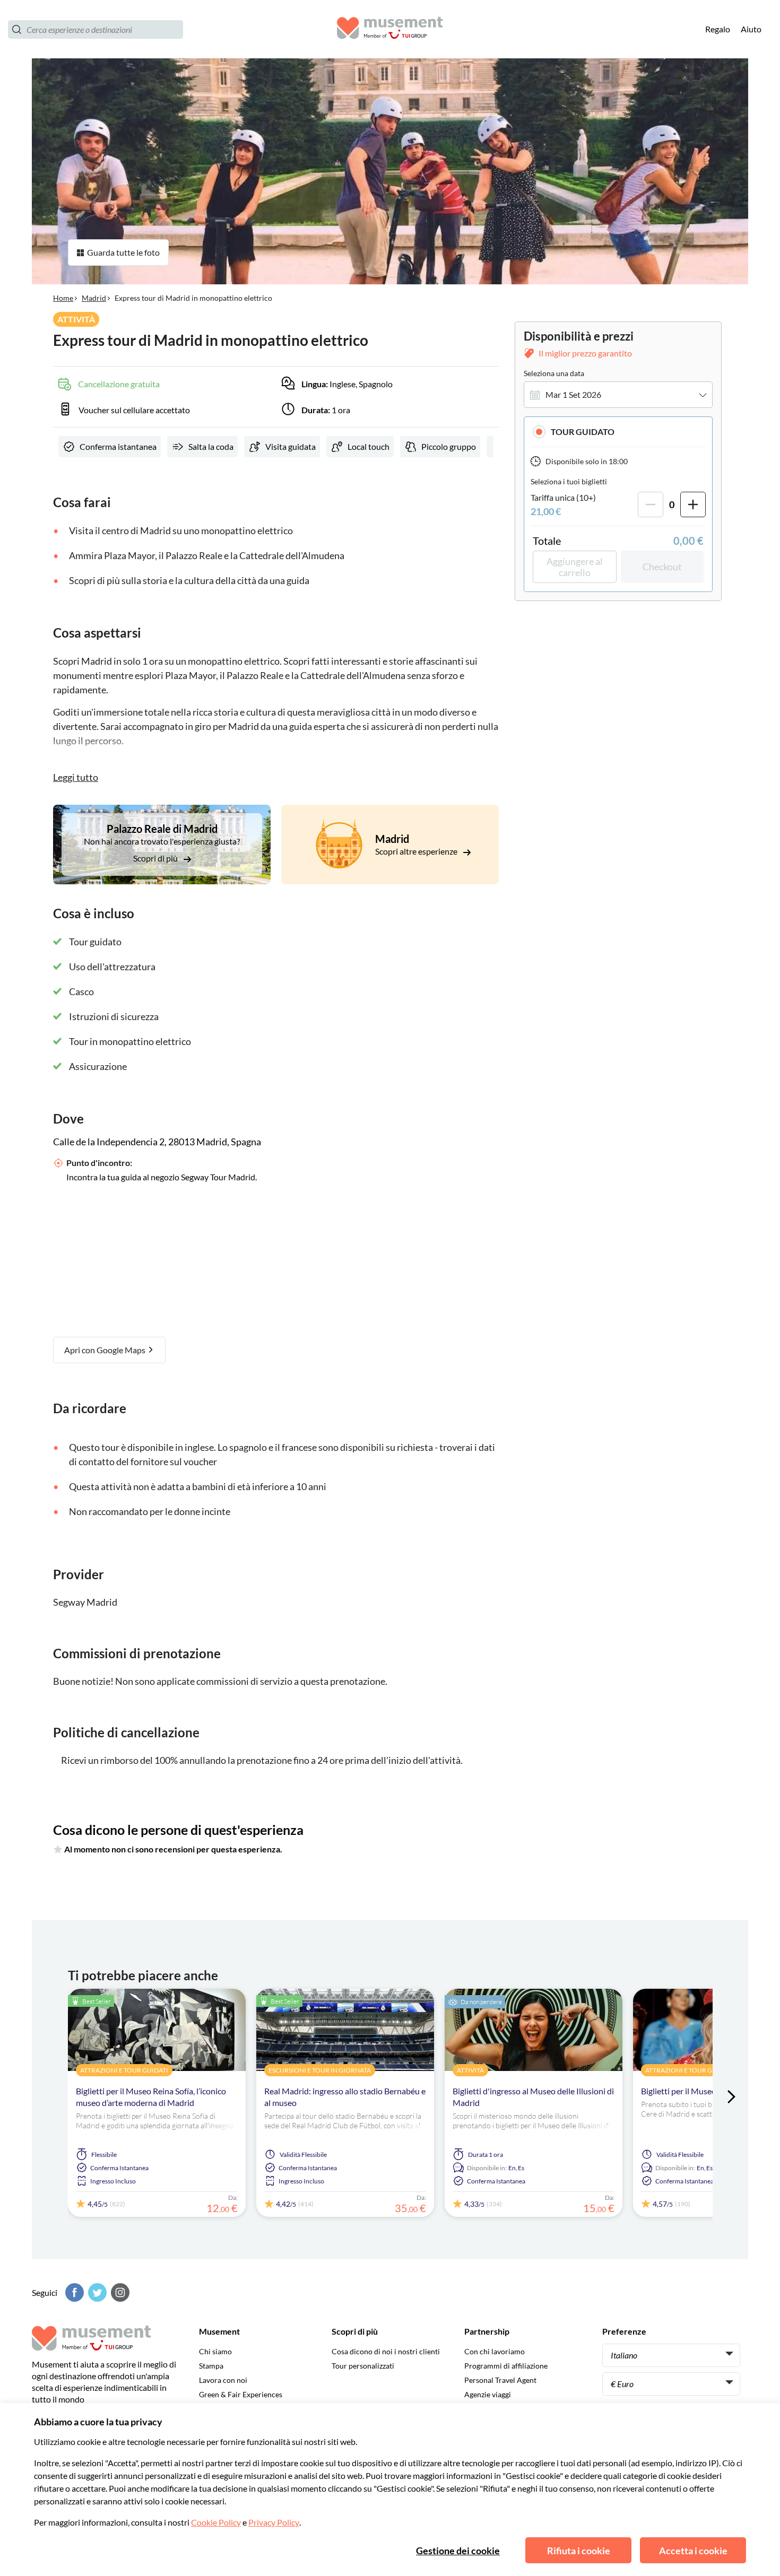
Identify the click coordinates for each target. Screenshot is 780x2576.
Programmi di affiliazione (506, 2366)
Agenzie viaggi (488, 2394)
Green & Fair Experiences (241, 2394)
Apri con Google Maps (106, 1350)
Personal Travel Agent (500, 2380)
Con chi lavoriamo (495, 2351)
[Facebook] (73, 2292)
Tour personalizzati (363, 2366)
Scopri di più (156, 858)
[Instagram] (119, 2292)
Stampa (211, 2366)
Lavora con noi (223, 2380)
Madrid (94, 298)
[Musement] (390, 29)
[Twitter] (96, 2292)
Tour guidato (583, 432)
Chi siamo (215, 2351)
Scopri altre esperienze (417, 851)
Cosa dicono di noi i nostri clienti (386, 2351)
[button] (618, 432)
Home (63, 298)
